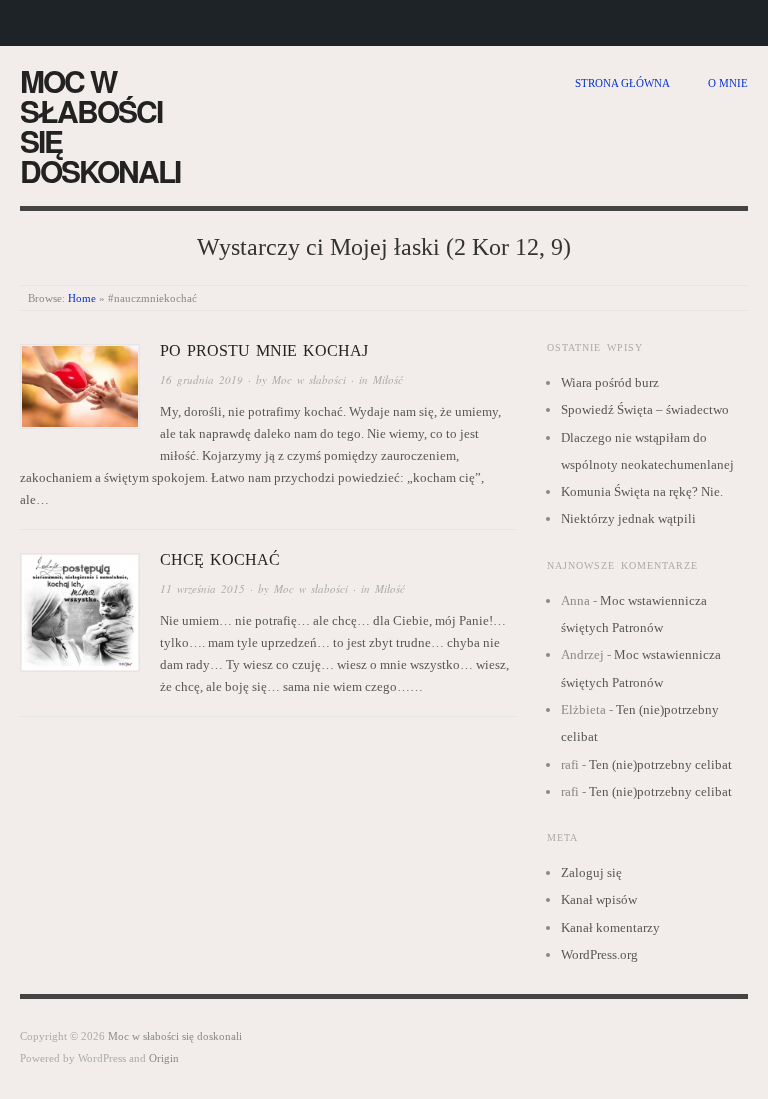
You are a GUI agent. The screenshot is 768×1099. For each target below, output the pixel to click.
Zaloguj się (591, 872)
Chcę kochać (220, 559)
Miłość (388, 379)
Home (82, 298)
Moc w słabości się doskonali (100, 125)
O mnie (728, 83)
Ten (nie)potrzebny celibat (660, 764)
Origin (164, 1058)
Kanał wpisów (599, 899)
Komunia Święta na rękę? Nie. (642, 491)
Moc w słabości (309, 379)
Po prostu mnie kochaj (264, 350)
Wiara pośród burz (610, 382)
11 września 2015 (202, 588)
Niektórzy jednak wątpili (628, 518)
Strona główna (622, 83)
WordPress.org (599, 954)
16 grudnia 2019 (201, 379)
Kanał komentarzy (610, 927)
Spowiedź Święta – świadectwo (645, 409)
